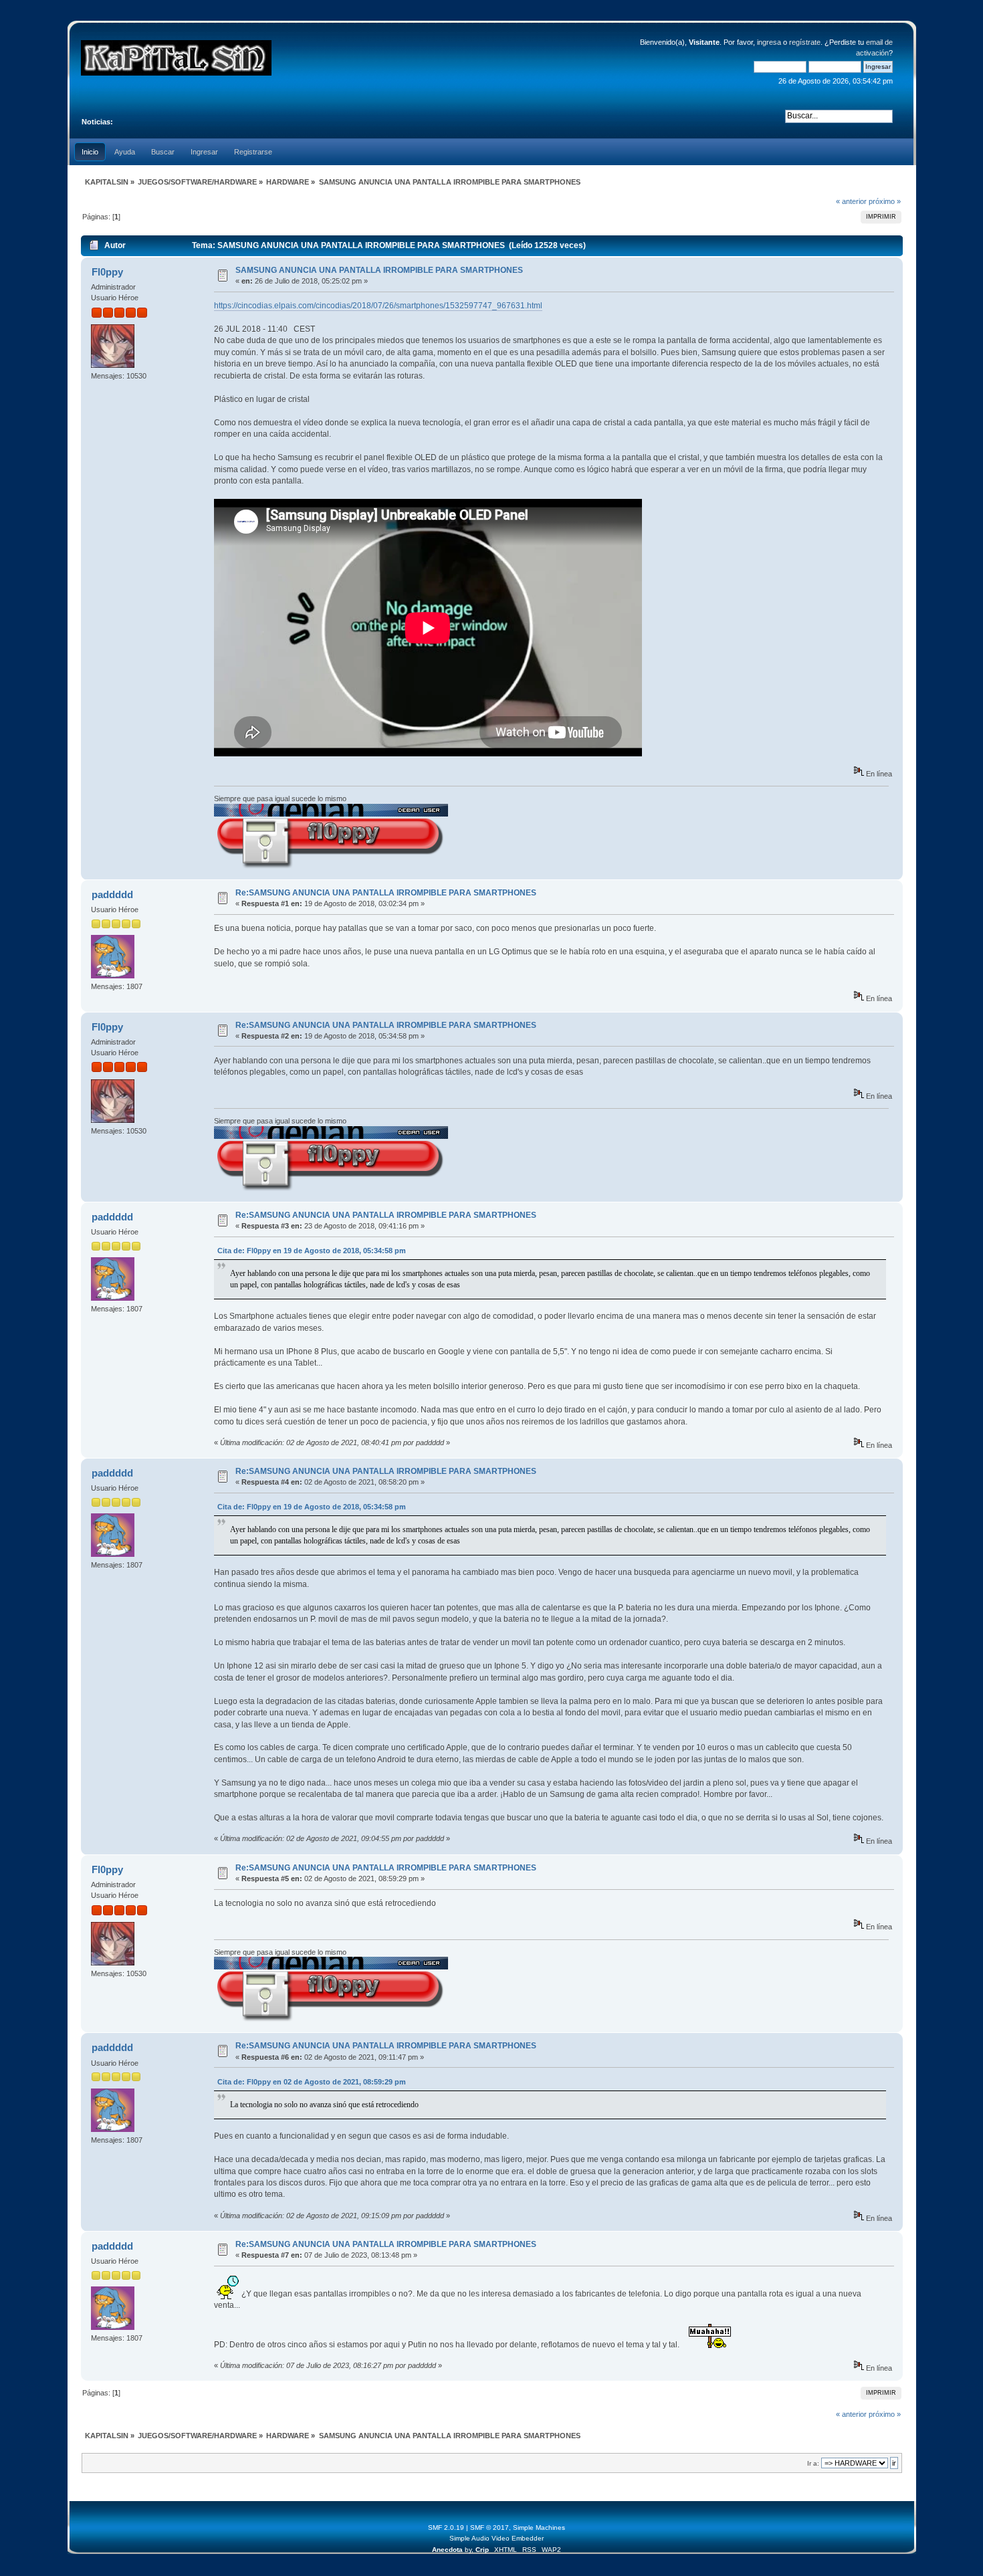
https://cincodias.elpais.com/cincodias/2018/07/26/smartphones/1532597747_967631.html (378, 306)
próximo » (885, 201)
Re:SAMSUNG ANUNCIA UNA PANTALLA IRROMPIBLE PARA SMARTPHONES (386, 893)
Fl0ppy (107, 272)
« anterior (851, 201)
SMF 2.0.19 (446, 2528)
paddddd (112, 894)
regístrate (805, 42)
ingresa (769, 42)
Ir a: (813, 2463)
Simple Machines (539, 2528)
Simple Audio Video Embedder (497, 2538)
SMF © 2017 (489, 2528)
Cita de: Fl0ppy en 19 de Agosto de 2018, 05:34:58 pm (312, 1251)
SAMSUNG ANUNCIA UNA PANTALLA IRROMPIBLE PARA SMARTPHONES (379, 270)
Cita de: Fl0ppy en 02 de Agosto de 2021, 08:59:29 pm (312, 2082)
